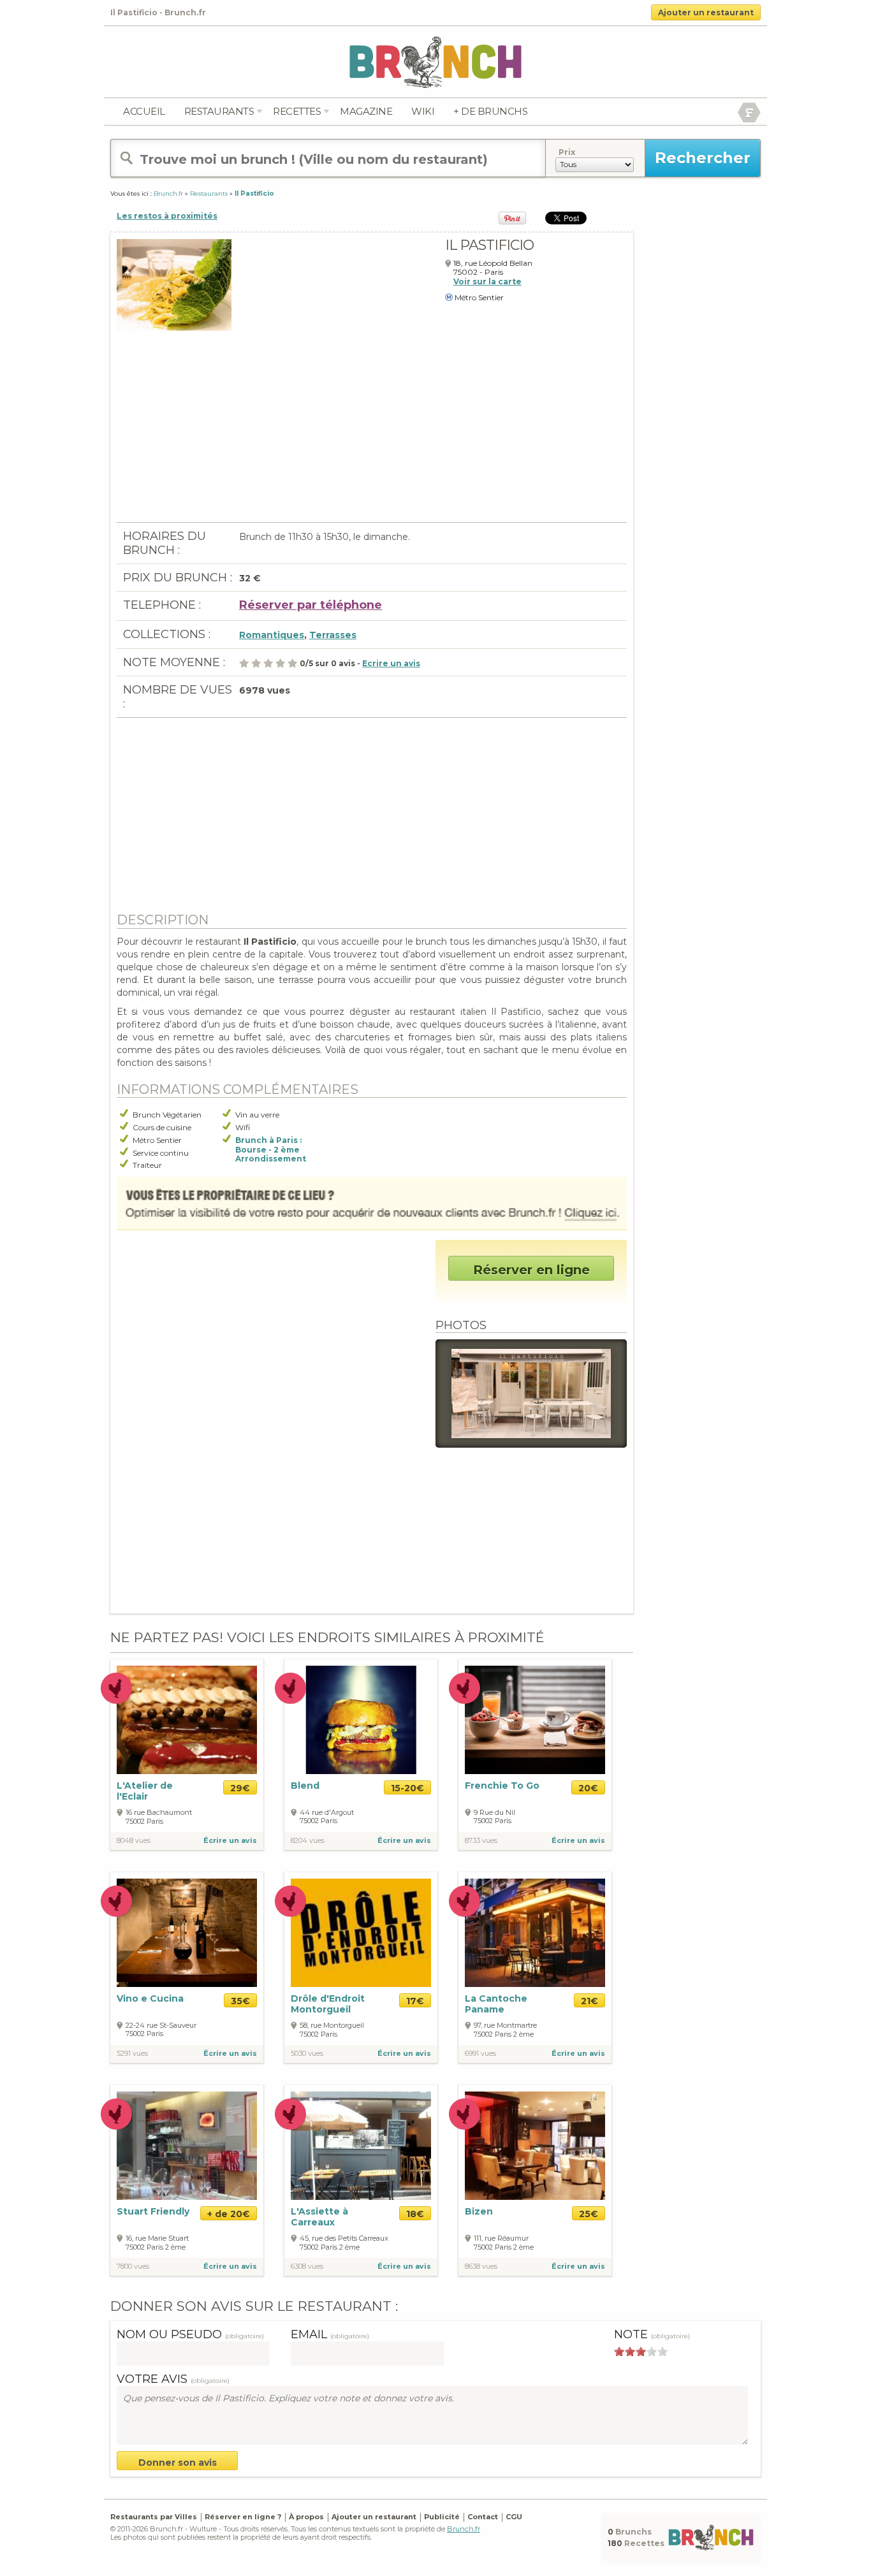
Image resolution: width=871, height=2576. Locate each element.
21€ (589, 2001)
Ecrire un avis (391, 663)
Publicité (442, 2517)
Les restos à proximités (167, 216)
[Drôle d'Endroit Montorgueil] (361, 1932)
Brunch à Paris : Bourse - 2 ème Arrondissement (271, 1150)
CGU (514, 2517)
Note (652, 2334)
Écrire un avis (230, 1840)
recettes (297, 111)
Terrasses (333, 635)
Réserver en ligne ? (243, 2517)
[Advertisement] (372, 433)
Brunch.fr (464, 2529)
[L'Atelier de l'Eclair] (187, 1719)
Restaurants (219, 111)
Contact (483, 2517)
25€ (589, 2214)
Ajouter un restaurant (706, 12)
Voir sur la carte (487, 281)
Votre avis (173, 2379)
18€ (415, 2214)
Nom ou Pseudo (190, 2334)
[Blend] (361, 1720)
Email (330, 2334)
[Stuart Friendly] (187, 2145)
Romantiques (272, 635)
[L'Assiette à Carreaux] (361, 2145)
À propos (306, 2517)
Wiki (423, 111)
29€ (240, 1788)
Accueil (144, 111)
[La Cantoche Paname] (535, 1932)
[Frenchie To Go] (535, 1719)
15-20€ (407, 1788)
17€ (415, 2001)
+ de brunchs (490, 111)
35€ (240, 2001)
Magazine (366, 111)
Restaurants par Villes (154, 2517)
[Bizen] (535, 2145)
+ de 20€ (229, 2214)
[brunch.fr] (435, 62)
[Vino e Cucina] (187, 1933)
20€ (588, 1788)
